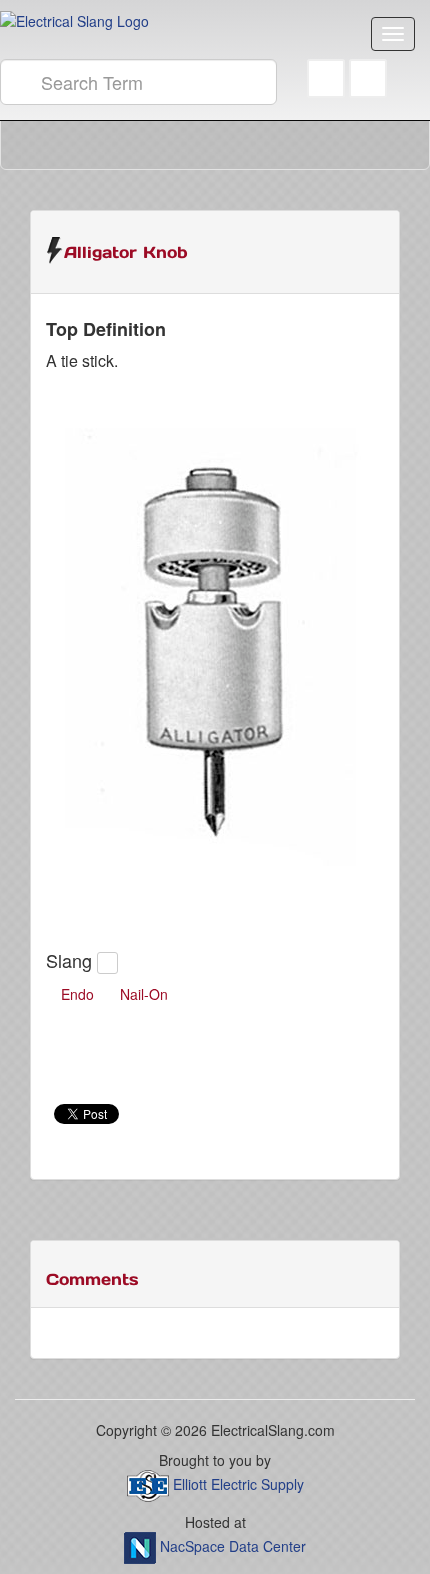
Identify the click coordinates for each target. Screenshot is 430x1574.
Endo (77, 994)
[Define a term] (368, 82)
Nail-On (144, 994)
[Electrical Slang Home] (74, 19)
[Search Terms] (20, 82)
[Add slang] (107, 963)
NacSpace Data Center (233, 1545)
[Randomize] (326, 82)
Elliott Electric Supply (238, 1483)
